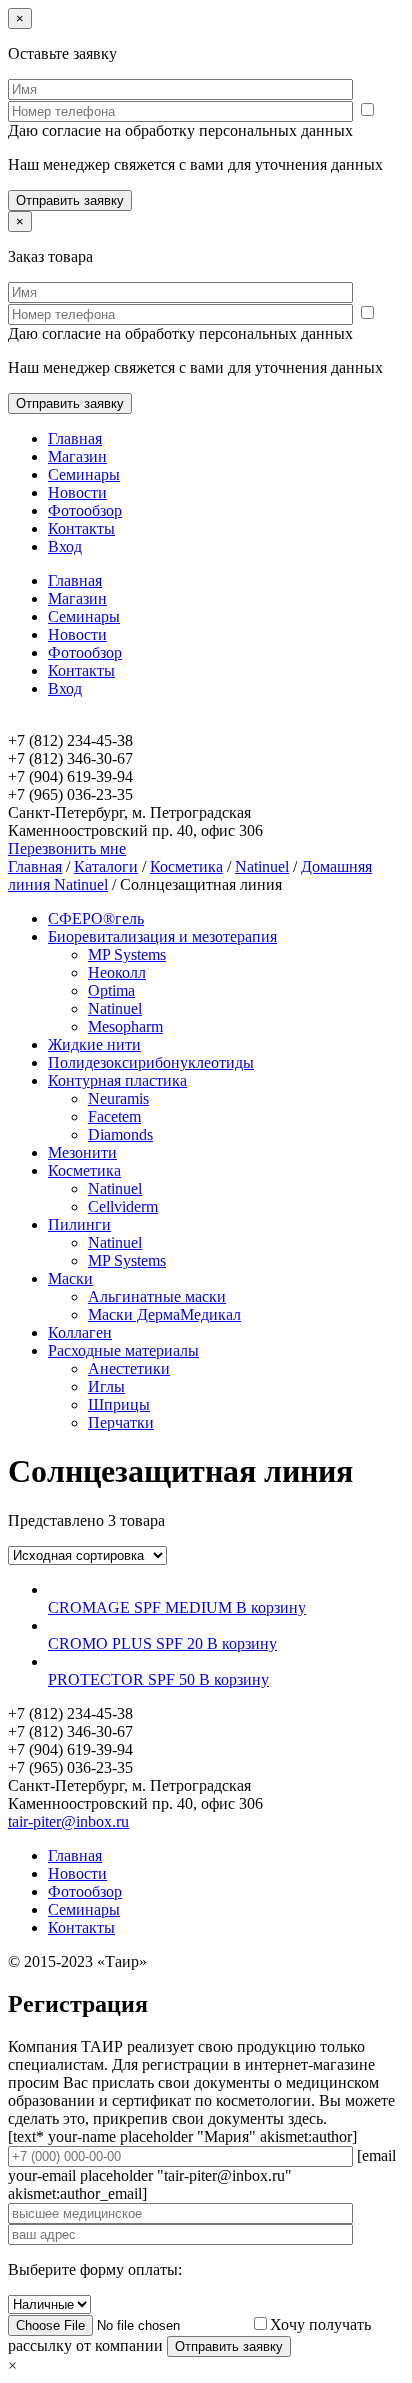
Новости (77, 492)
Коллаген (80, 1332)
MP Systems (127, 954)
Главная (75, 438)
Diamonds (120, 1134)
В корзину (271, 1607)
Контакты (81, 528)
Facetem (114, 1116)
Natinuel (262, 866)
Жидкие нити (94, 1044)
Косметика (186, 866)
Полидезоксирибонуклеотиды (151, 1062)
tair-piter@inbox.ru (68, 1821)
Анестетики (129, 1368)
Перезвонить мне (67, 848)
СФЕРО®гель (96, 918)
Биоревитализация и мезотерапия (162, 936)
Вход (65, 546)
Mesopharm (125, 1026)
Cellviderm (123, 1206)
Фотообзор (85, 510)
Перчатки (121, 1422)
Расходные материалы (123, 1350)
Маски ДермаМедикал (164, 1314)
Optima (111, 990)
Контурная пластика (117, 1080)
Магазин (77, 456)
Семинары (84, 474)
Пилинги (79, 1224)
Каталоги (106, 866)
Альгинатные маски (157, 1296)
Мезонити (82, 1152)
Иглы (106, 1386)
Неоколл (117, 972)
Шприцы (119, 1404)
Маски (70, 1278)
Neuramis (118, 1098)
